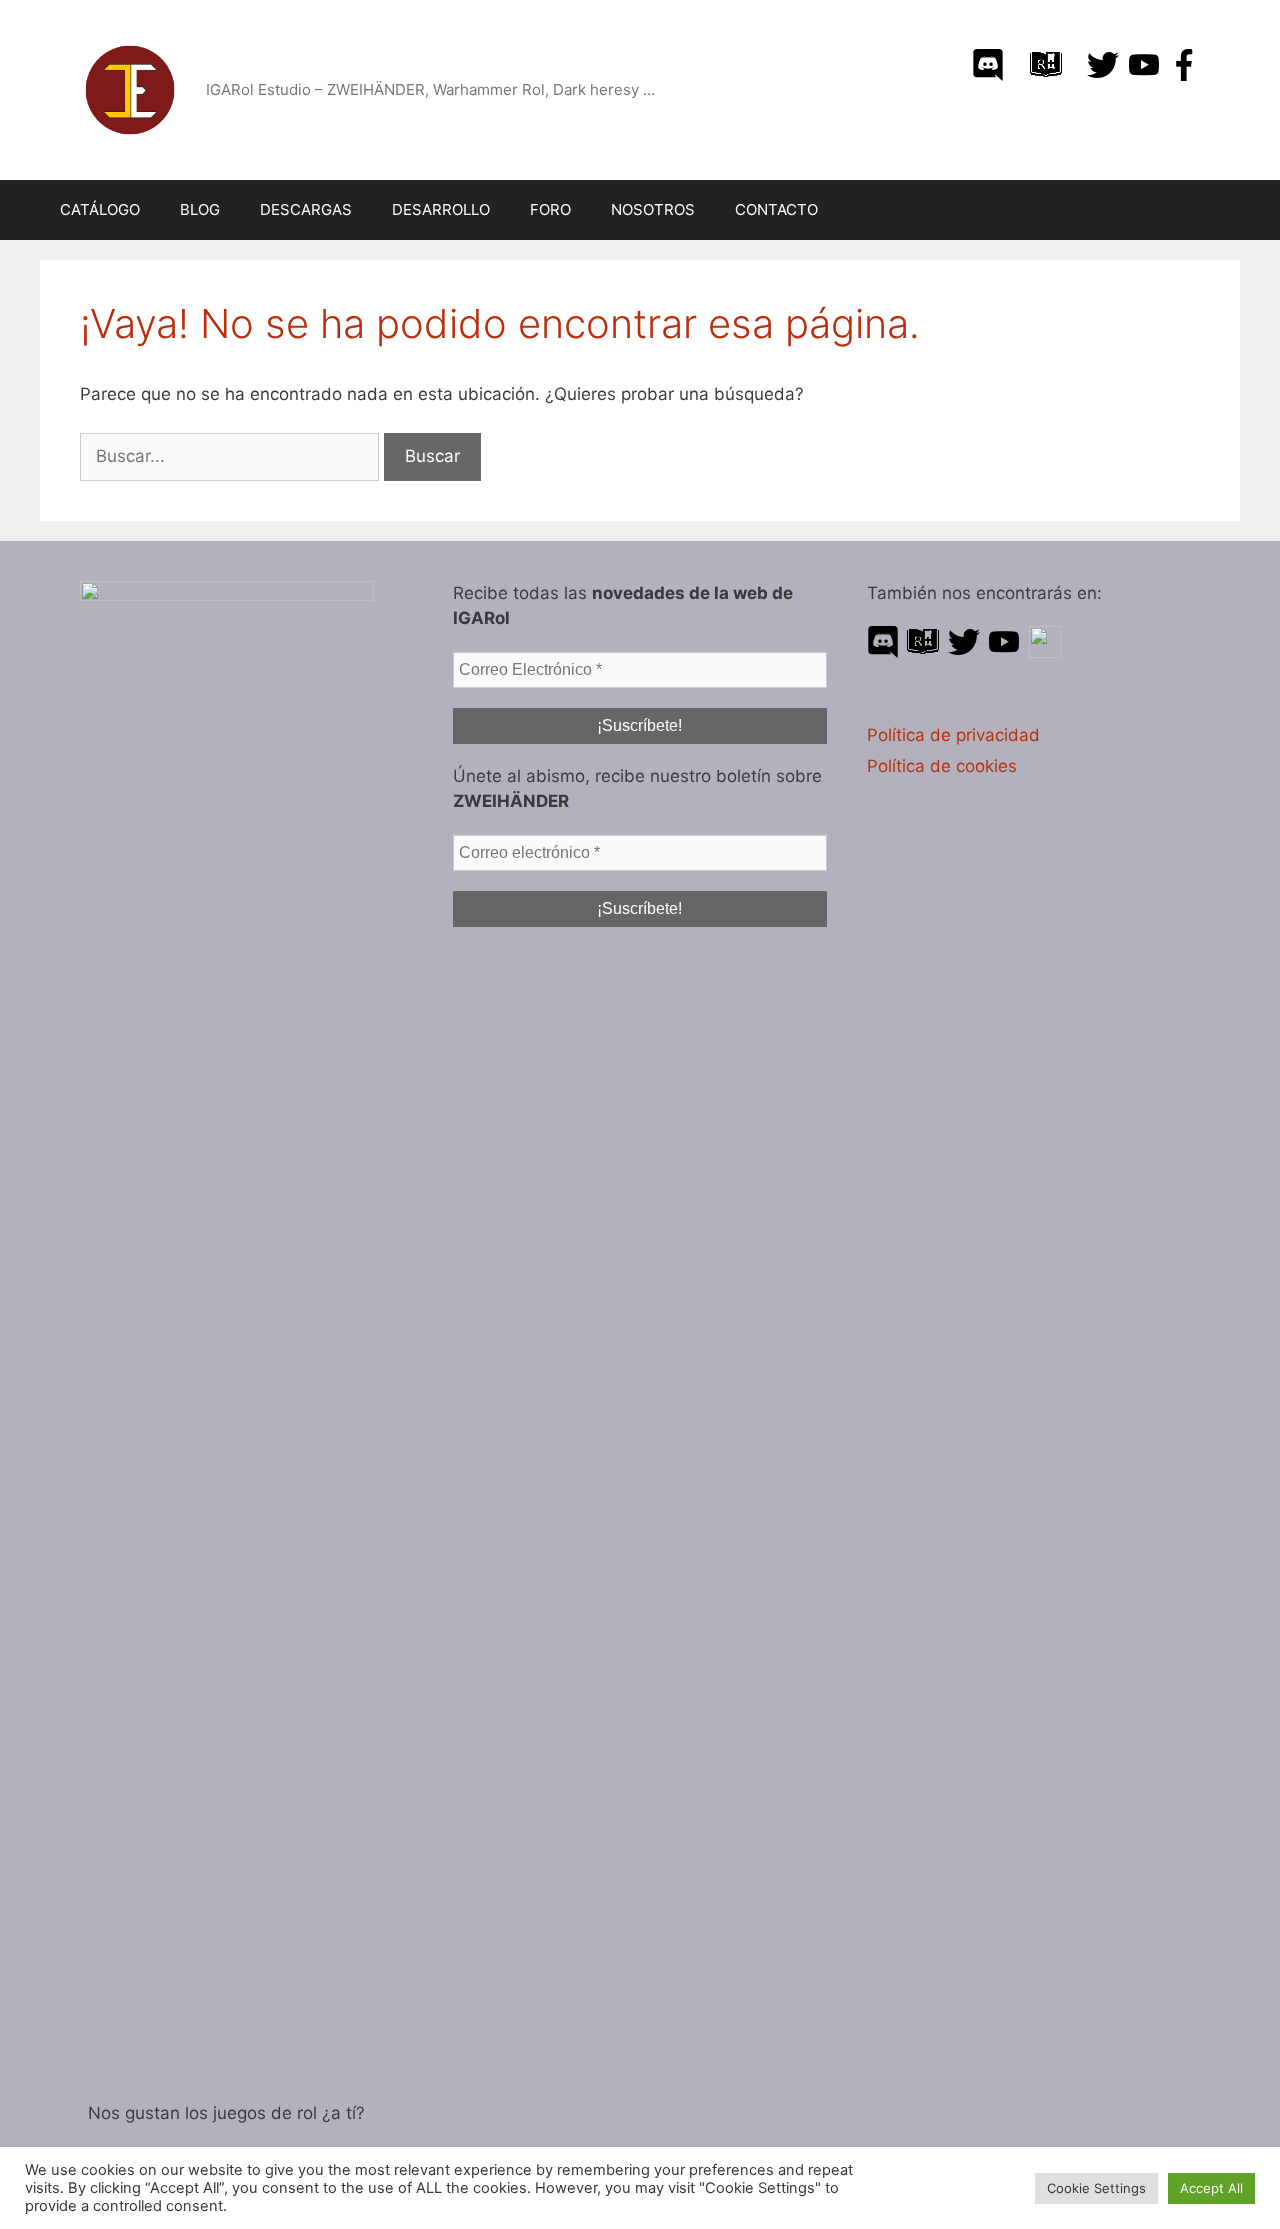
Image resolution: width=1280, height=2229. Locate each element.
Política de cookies (942, 766)
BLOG (200, 209)
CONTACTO (776, 209)
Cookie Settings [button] (1096, 2188)
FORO (550, 209)
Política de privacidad (953, 735)
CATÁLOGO (100, 209)
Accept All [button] (1211, 2188)
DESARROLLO (441, 209)
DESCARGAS (306, 209)
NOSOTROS (653, 209)
